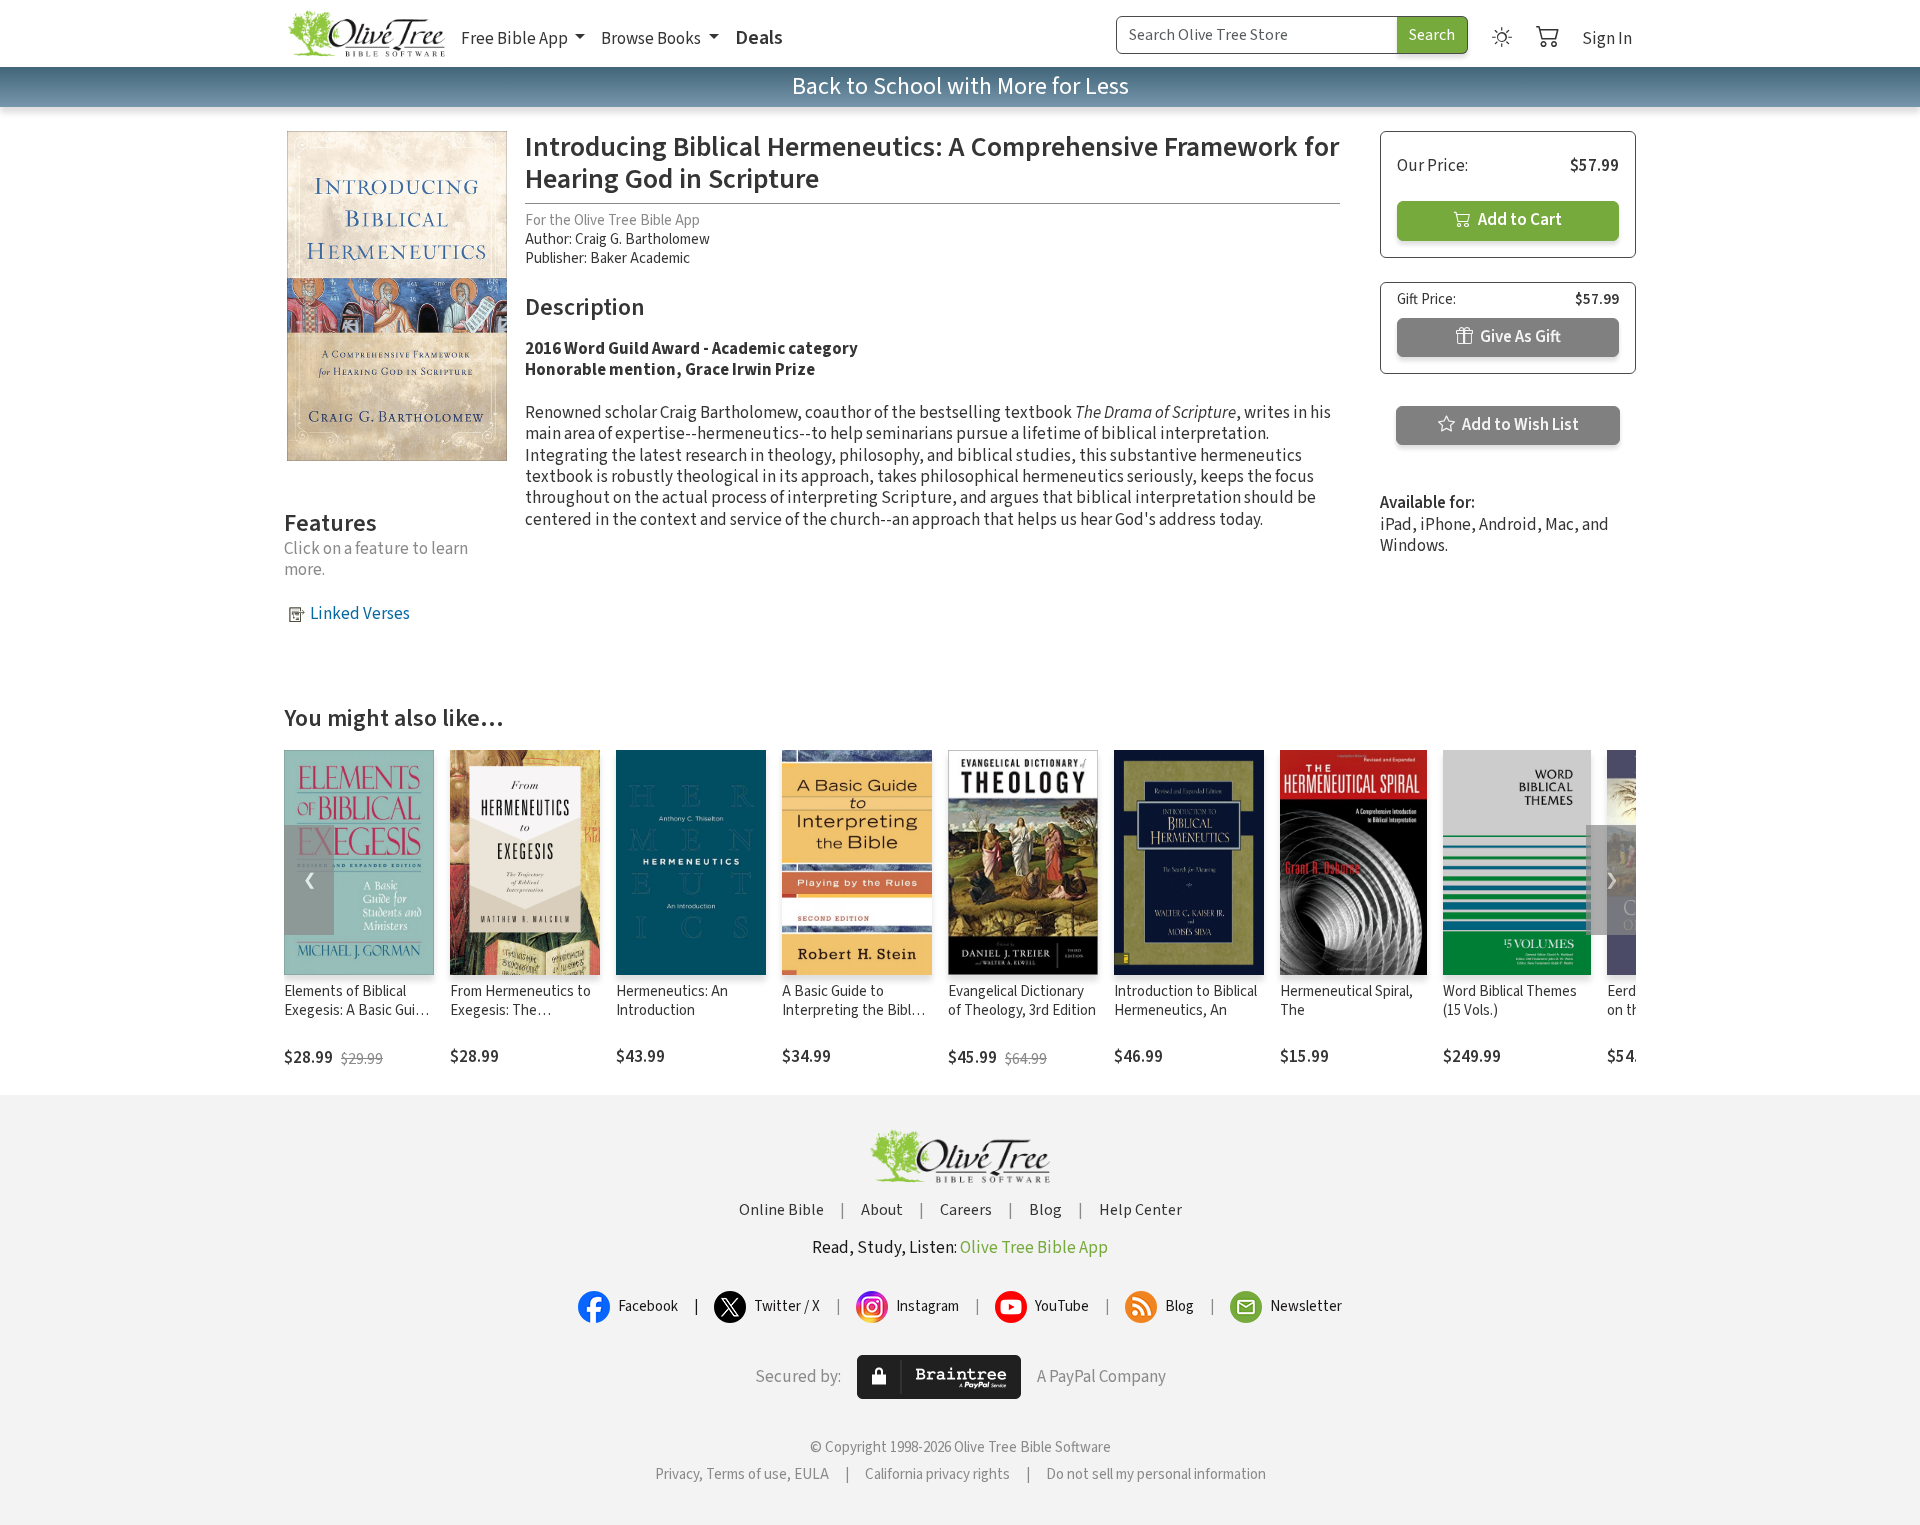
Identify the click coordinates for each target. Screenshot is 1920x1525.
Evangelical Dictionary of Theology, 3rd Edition (1022, 1001)
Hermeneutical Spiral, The (1346, 1001)
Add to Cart (1518, 220)
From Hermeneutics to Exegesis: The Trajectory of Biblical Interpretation (520, 1020)
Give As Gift (1519, 337)
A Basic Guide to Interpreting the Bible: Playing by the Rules (852, 1010)
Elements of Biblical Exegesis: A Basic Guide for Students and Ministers (357, 1020)
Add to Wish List (1519, 425)
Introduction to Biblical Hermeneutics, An (1185, 1001)
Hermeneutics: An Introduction (672, 1001)
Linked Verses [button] (360, 614)
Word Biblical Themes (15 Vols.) (1510, 1001)
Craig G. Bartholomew (642, 239)
